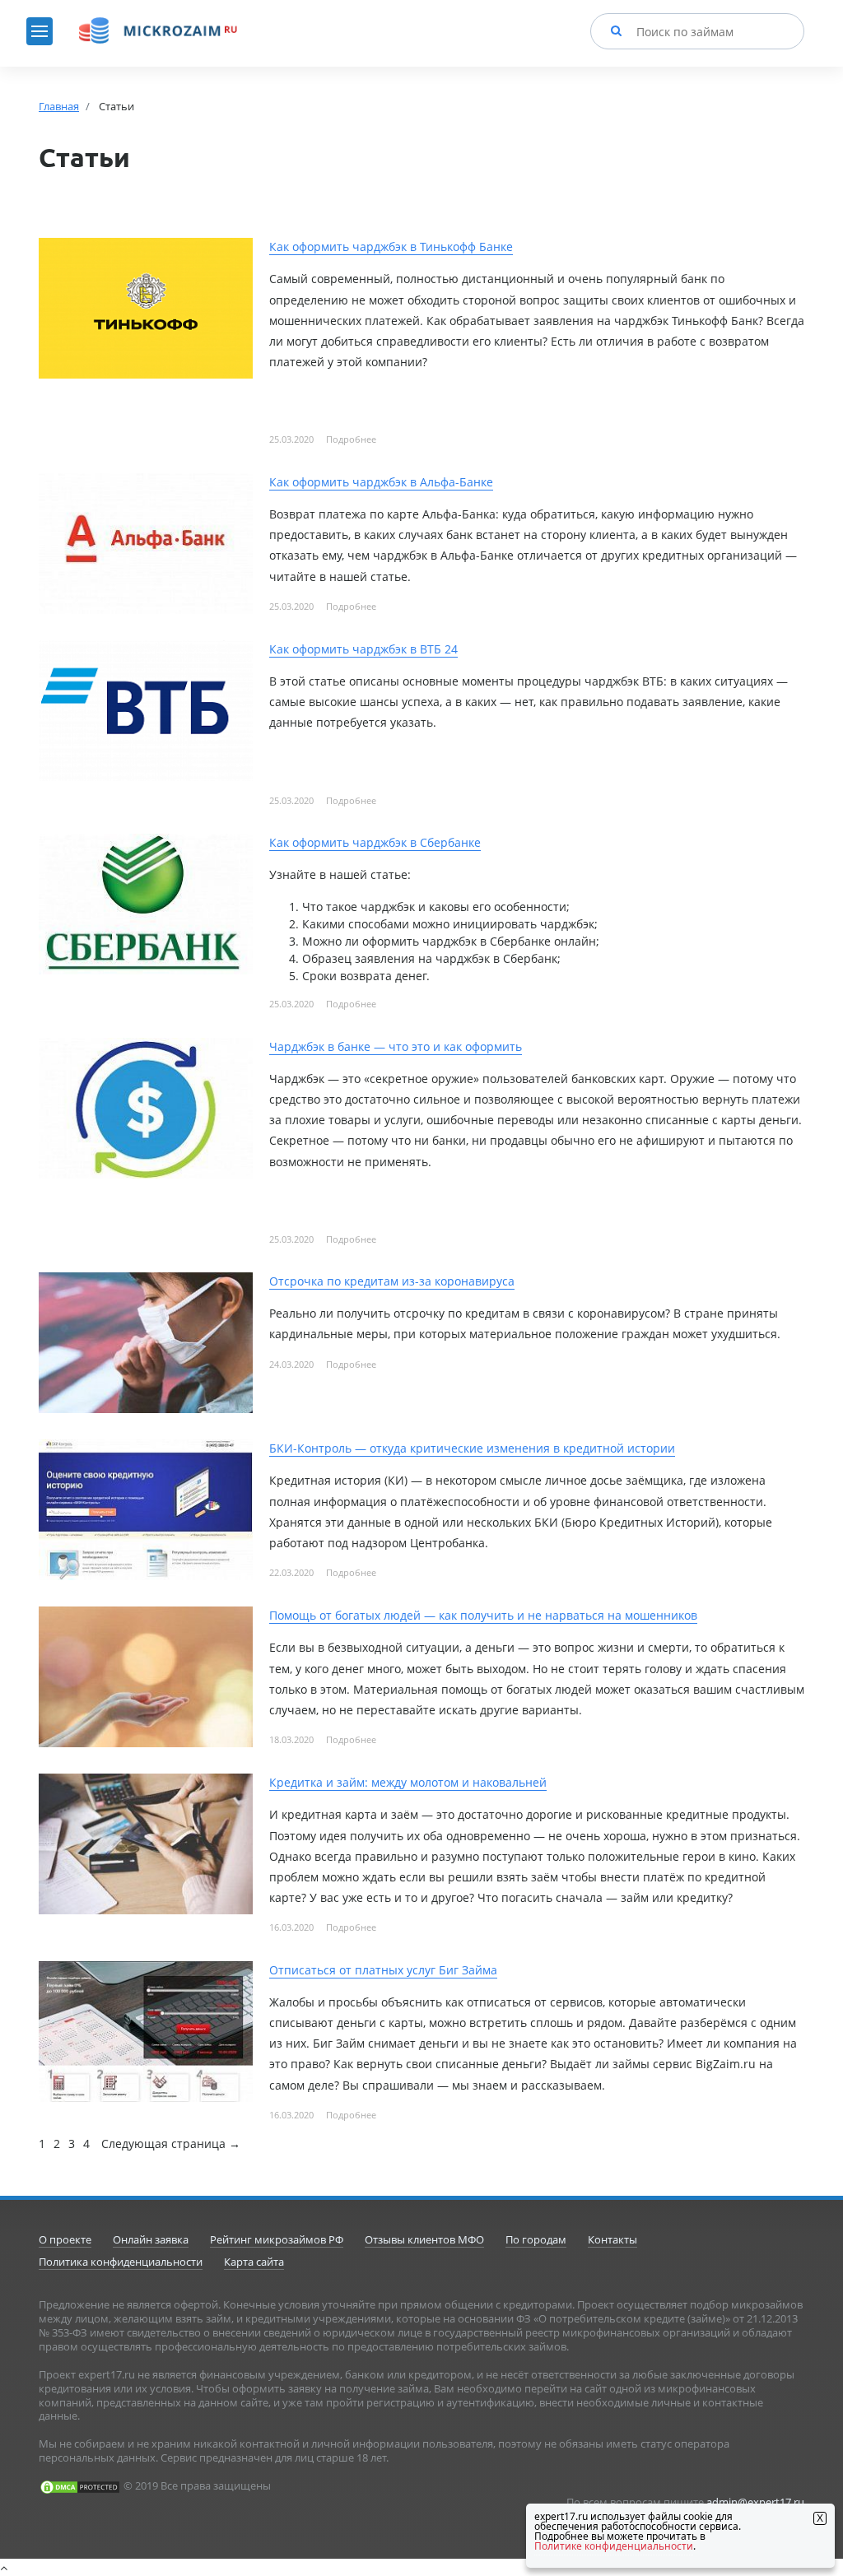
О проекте (65, 2239)
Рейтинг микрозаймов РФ (277, 2239)
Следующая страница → (171, 2144)
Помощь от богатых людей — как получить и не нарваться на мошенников (483, 1615)
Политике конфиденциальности (614, 2546)
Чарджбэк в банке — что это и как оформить (396, 1046)
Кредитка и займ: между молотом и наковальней (408, 1782)
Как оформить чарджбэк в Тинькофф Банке (391, 246)
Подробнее (351, 439)
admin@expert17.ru (755, 2502)
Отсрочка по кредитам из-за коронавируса (392, 1281)
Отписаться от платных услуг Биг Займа (383, 1970)
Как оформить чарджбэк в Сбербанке (375, 842)
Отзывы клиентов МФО (424, 2239)
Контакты (612, 2239)
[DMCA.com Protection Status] (80, 2485)
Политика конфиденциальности (121, 2262)
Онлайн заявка (151, 2239)
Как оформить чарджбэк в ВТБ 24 (363, 649)
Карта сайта (254, 2262)
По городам (536, 2239)
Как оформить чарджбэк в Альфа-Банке (381, 482)
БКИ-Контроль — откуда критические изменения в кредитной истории (472, 1448)
